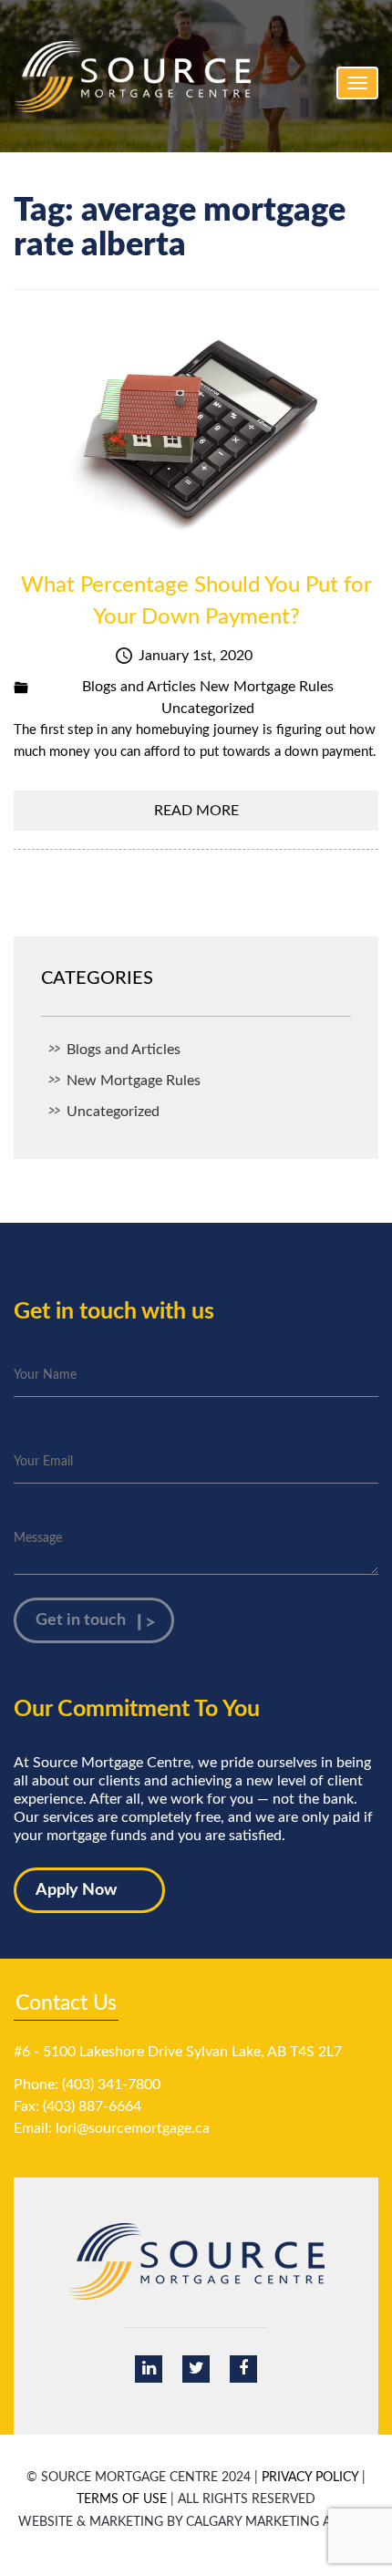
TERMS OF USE (122, 2499)
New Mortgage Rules (267, 687)
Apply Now (76, 1890)
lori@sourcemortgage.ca (133, 2128)
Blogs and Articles (139, 687)
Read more (196, 811)
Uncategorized (208, 709)
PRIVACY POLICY (310, 2478)
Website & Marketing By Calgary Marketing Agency (196, 2522)
